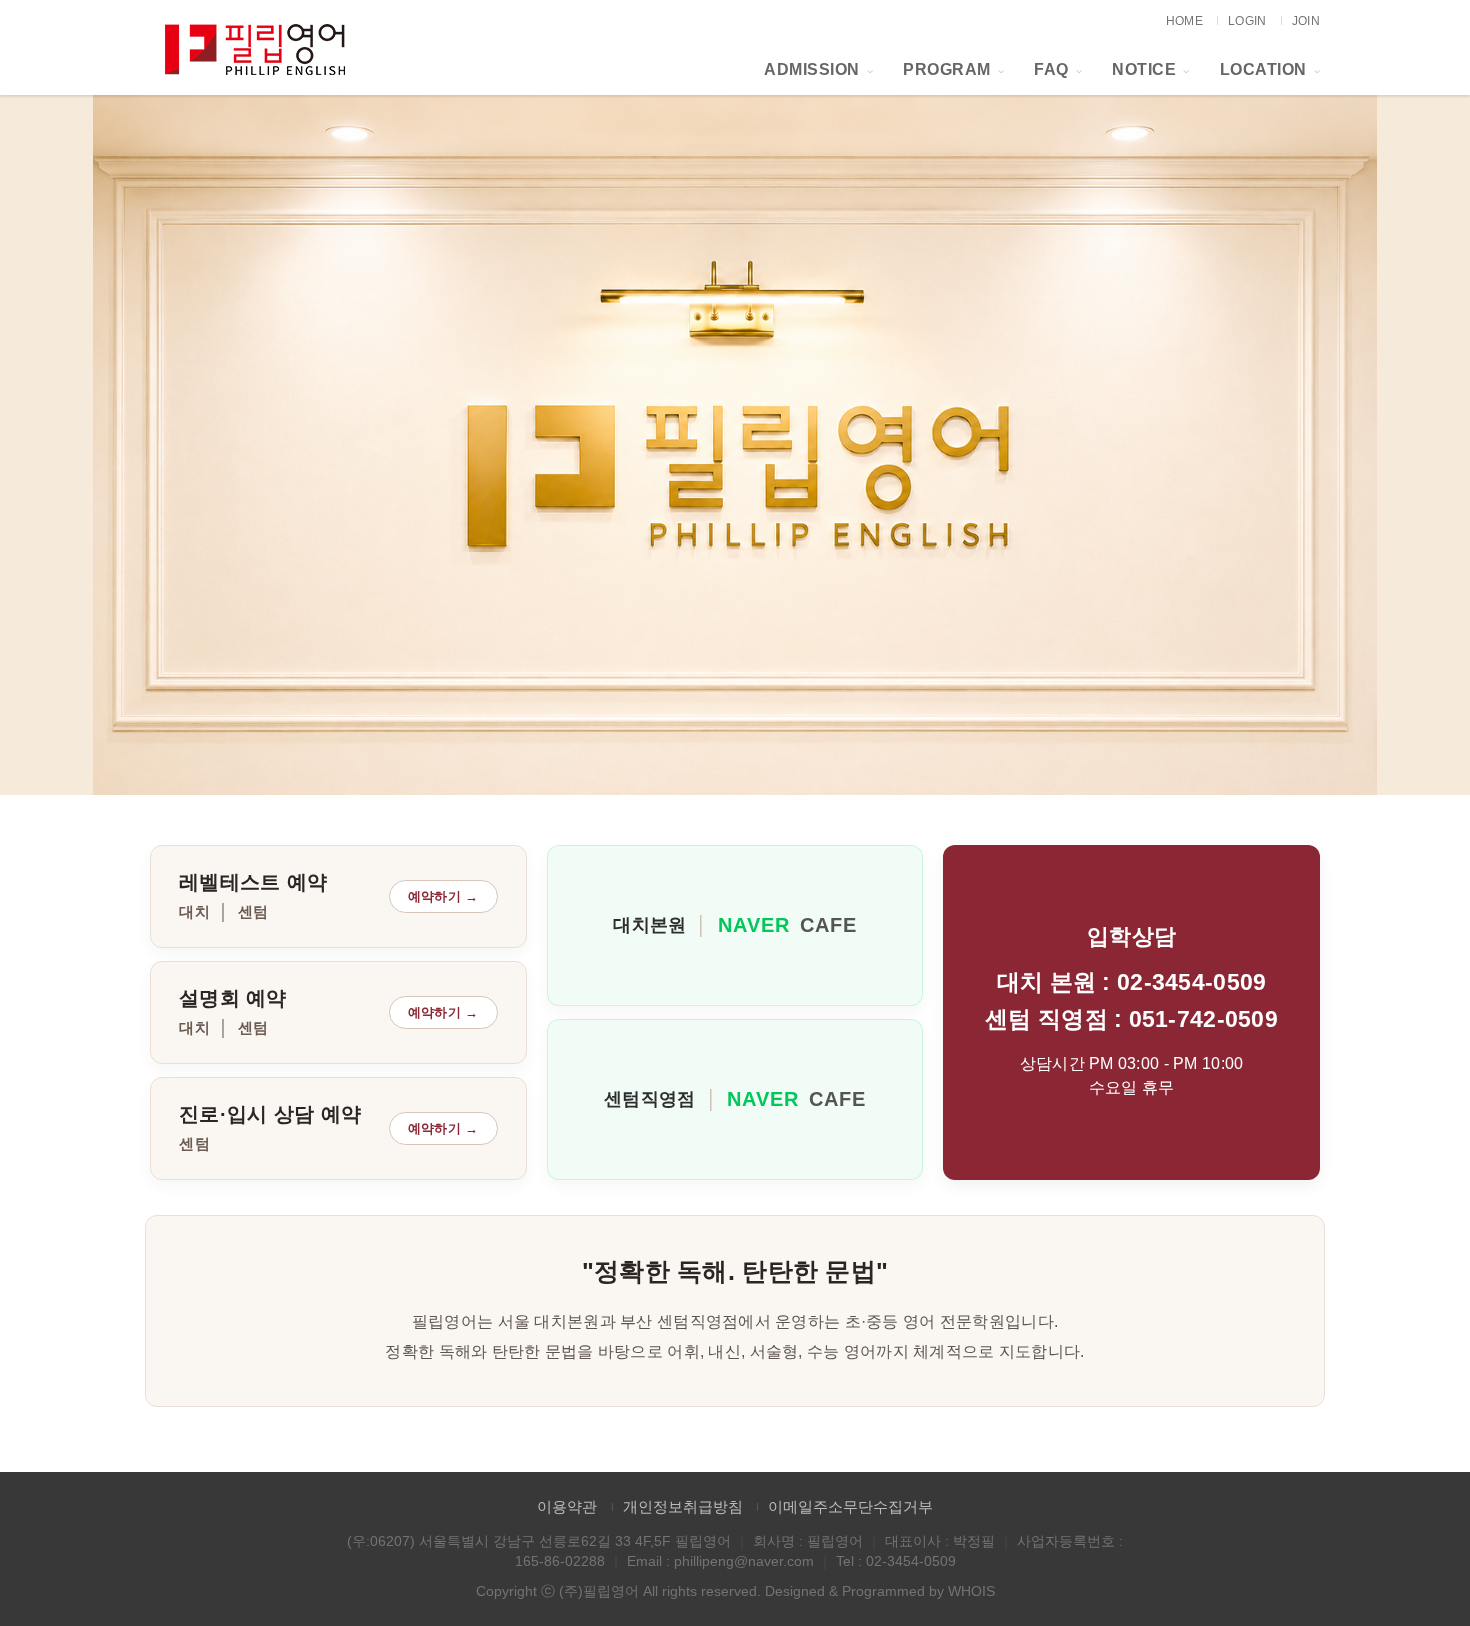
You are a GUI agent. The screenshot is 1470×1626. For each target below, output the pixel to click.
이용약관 (567, 1506)
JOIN (1306, 21)
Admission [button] (812, 69)
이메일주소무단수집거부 (850, 1506)
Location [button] (1263, 69)
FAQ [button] (1051, 69)
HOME (1184, 21)
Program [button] (947, 69)
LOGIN (1247, 21)
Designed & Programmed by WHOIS (880, 1591)
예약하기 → (443, 896)
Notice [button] (1144, 69)
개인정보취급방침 (683, 1506)
